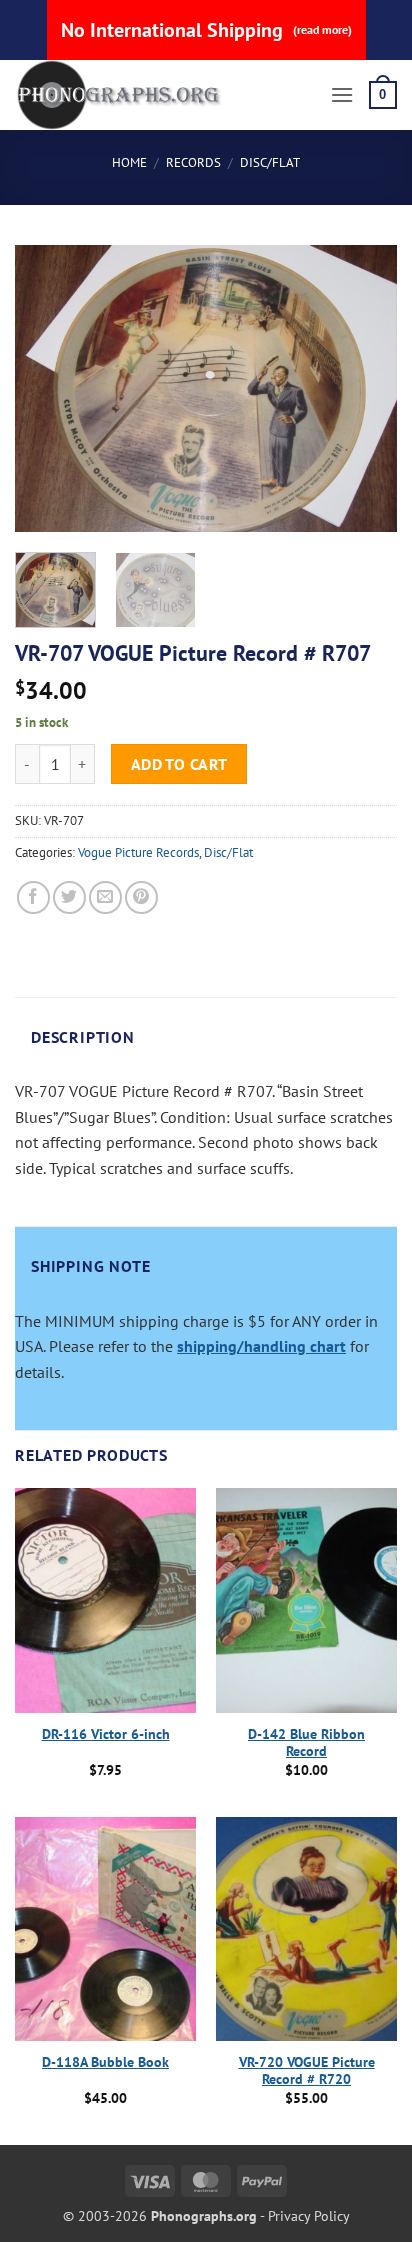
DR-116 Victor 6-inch (106, 1734)
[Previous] (48, 388)
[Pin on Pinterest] (141, 897)
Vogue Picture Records (138, 852)
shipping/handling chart (261, 1346)
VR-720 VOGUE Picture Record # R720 (307, 2071)
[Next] (364, 388)
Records (193, 162)
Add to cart (179, 764)
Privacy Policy (309, 2215)
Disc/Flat (270, 162)
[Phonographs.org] (165, 95)
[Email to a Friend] (105, 897)
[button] (342, 94)
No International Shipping (206, 30)
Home (129, 162)
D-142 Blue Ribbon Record (306, 1743)
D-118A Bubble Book (105, 2062)
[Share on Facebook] (33, 897)
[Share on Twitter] (69, 897)
